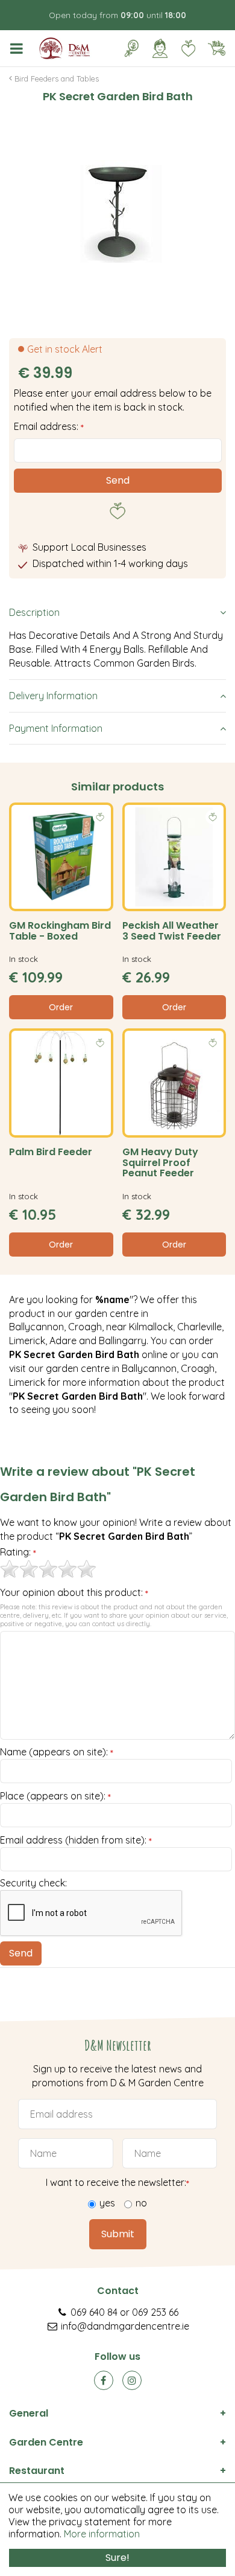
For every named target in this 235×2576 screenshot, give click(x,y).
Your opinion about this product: (74, 1593)
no (141, 2203)
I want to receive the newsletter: (117, 2183)
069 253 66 (155, 2312)
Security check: (33, 1883)
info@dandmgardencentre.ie (125, 2326)
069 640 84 (94, 2312)
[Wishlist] (188, 48)
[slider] (48, 1569)
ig (132, 2380)
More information (102, 2534)
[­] (19, 48)
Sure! (117, 2558)
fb (104, 2380)
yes (107, 2203)
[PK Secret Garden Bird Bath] (117, 211)
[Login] (160, 48)
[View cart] (216, 48)
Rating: (18, 1552)
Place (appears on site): (55, 1796)
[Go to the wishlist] (183, 48)
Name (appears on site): (57, 1752)
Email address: (49, 426)
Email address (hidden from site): (76, 1841)
